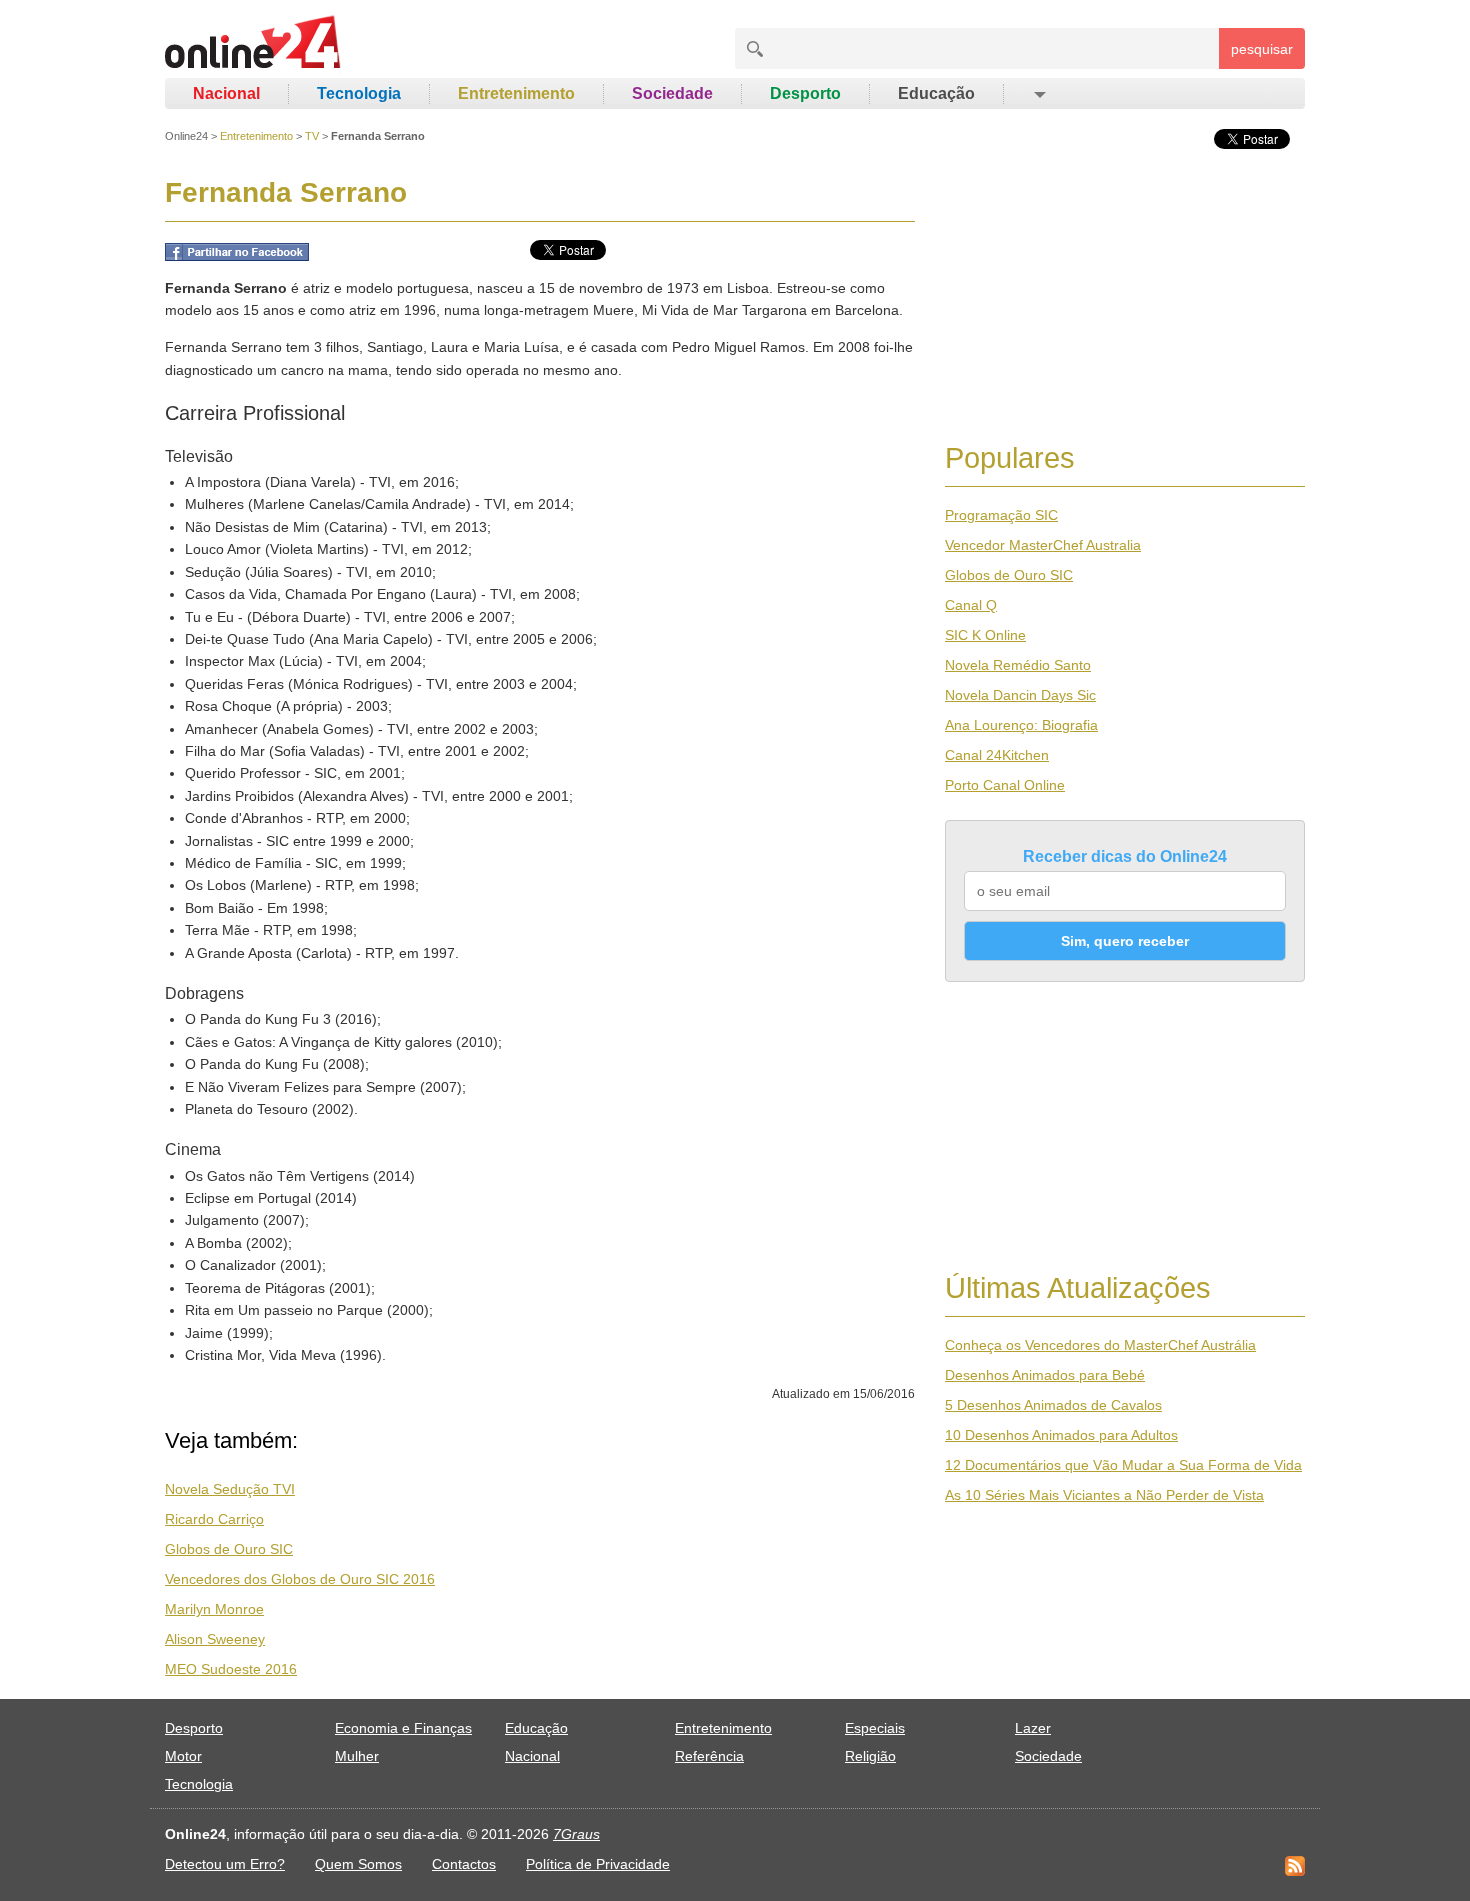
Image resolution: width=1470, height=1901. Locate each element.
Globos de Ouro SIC (229, 1549)
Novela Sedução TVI (230, 1489)
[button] (1038, 94)
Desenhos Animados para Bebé (1045, 1375)
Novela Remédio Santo (1018, 665)
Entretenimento (516, 93)
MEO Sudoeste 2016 (231, 1669)
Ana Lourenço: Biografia (1021, 725)
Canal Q (971, 605)
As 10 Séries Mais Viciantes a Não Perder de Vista (1104, 1495)
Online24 (186, 136)
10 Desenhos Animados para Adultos (1061, 1435)
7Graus (576, 1834)
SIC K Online (985, 635)
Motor (183, 1756)
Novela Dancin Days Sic (1020, 695)
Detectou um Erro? (225, 1864)
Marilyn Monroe (214, 1609)
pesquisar (1262, 49)
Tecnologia (359, 93)
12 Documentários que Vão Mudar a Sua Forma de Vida (1123, 1465)
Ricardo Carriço (214, 1519)
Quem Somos (358, 1864)
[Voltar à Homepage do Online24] (253, 45)
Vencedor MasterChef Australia (1043, 545)
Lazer (1033, 1728)
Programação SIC (1001, 515)
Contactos (464, 1864)
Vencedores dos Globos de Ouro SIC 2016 (300, 1579)
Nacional (226, 93)
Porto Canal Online (1005, 785)
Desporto (805, 93)
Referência (709, 1756)
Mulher (357, 1756)
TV (312, 136)
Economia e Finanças (403, 1728)
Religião (870, 1756)
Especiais (875, 1728)
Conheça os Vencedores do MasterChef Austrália (1100, 1345)
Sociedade (672, 93)
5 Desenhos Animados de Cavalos (1053, 1405)
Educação (936, 93)
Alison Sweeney (215, 1639)
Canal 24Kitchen (997, 755)
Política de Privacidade (598, 1864)
